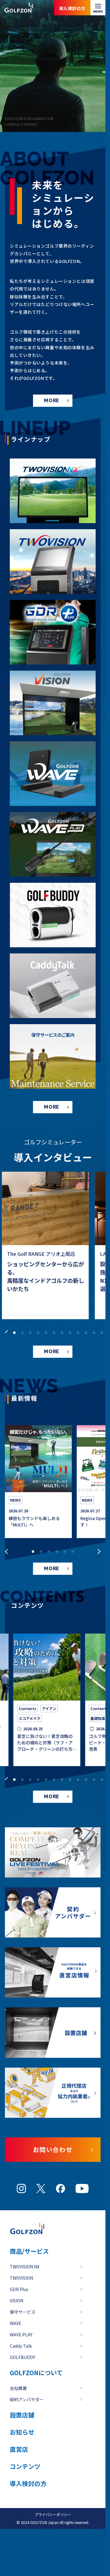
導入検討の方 (78, 2551)
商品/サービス (29, 2251)
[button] (5, 1331)
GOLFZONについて (36, 2373)
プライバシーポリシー (53, 2514)
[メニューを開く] (98, 8)
